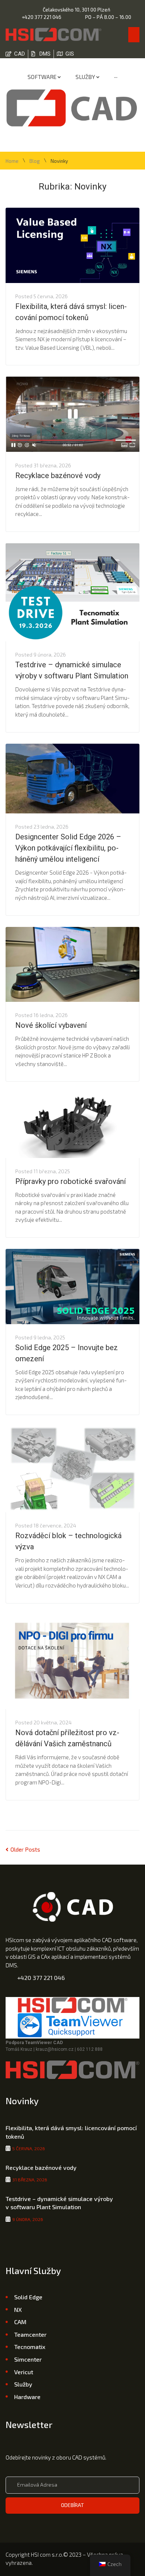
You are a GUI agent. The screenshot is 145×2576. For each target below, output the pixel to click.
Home (12, 161)
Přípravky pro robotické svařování (70, 1181)
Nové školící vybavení (51, 1025)
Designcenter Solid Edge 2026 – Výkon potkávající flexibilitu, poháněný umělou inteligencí (68, 848)
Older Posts (23, 1849)
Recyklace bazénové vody (58, 476)
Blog (35, 161)
